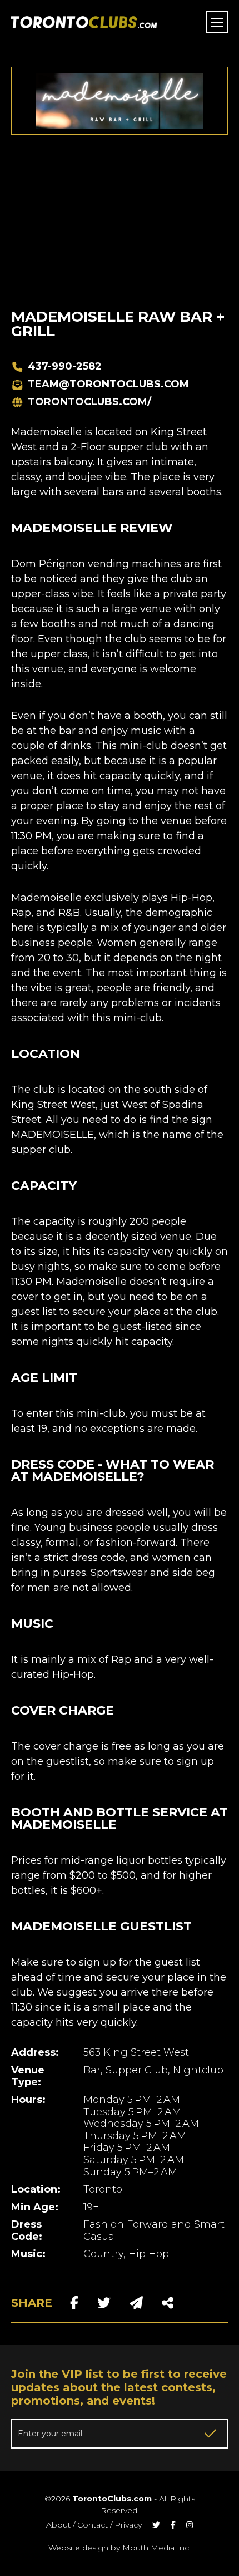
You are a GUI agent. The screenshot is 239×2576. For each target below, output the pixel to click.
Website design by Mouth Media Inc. (120, 2548)
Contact (93, 2525)
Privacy (128, 2525)
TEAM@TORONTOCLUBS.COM (108, 384)
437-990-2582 (65, 366)
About (58, 2525)
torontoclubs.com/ (89, 402)
